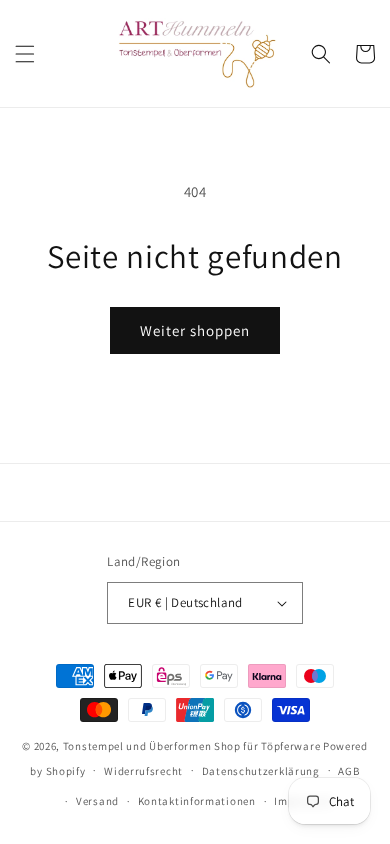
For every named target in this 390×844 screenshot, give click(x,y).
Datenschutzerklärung (261, 771)
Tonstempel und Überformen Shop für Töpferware (192, 746)
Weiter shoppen (195, 330)
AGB (348, 771)
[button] (25, 54)
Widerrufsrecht (143, 771)
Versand (97, 801)
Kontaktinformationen (197, 801)
